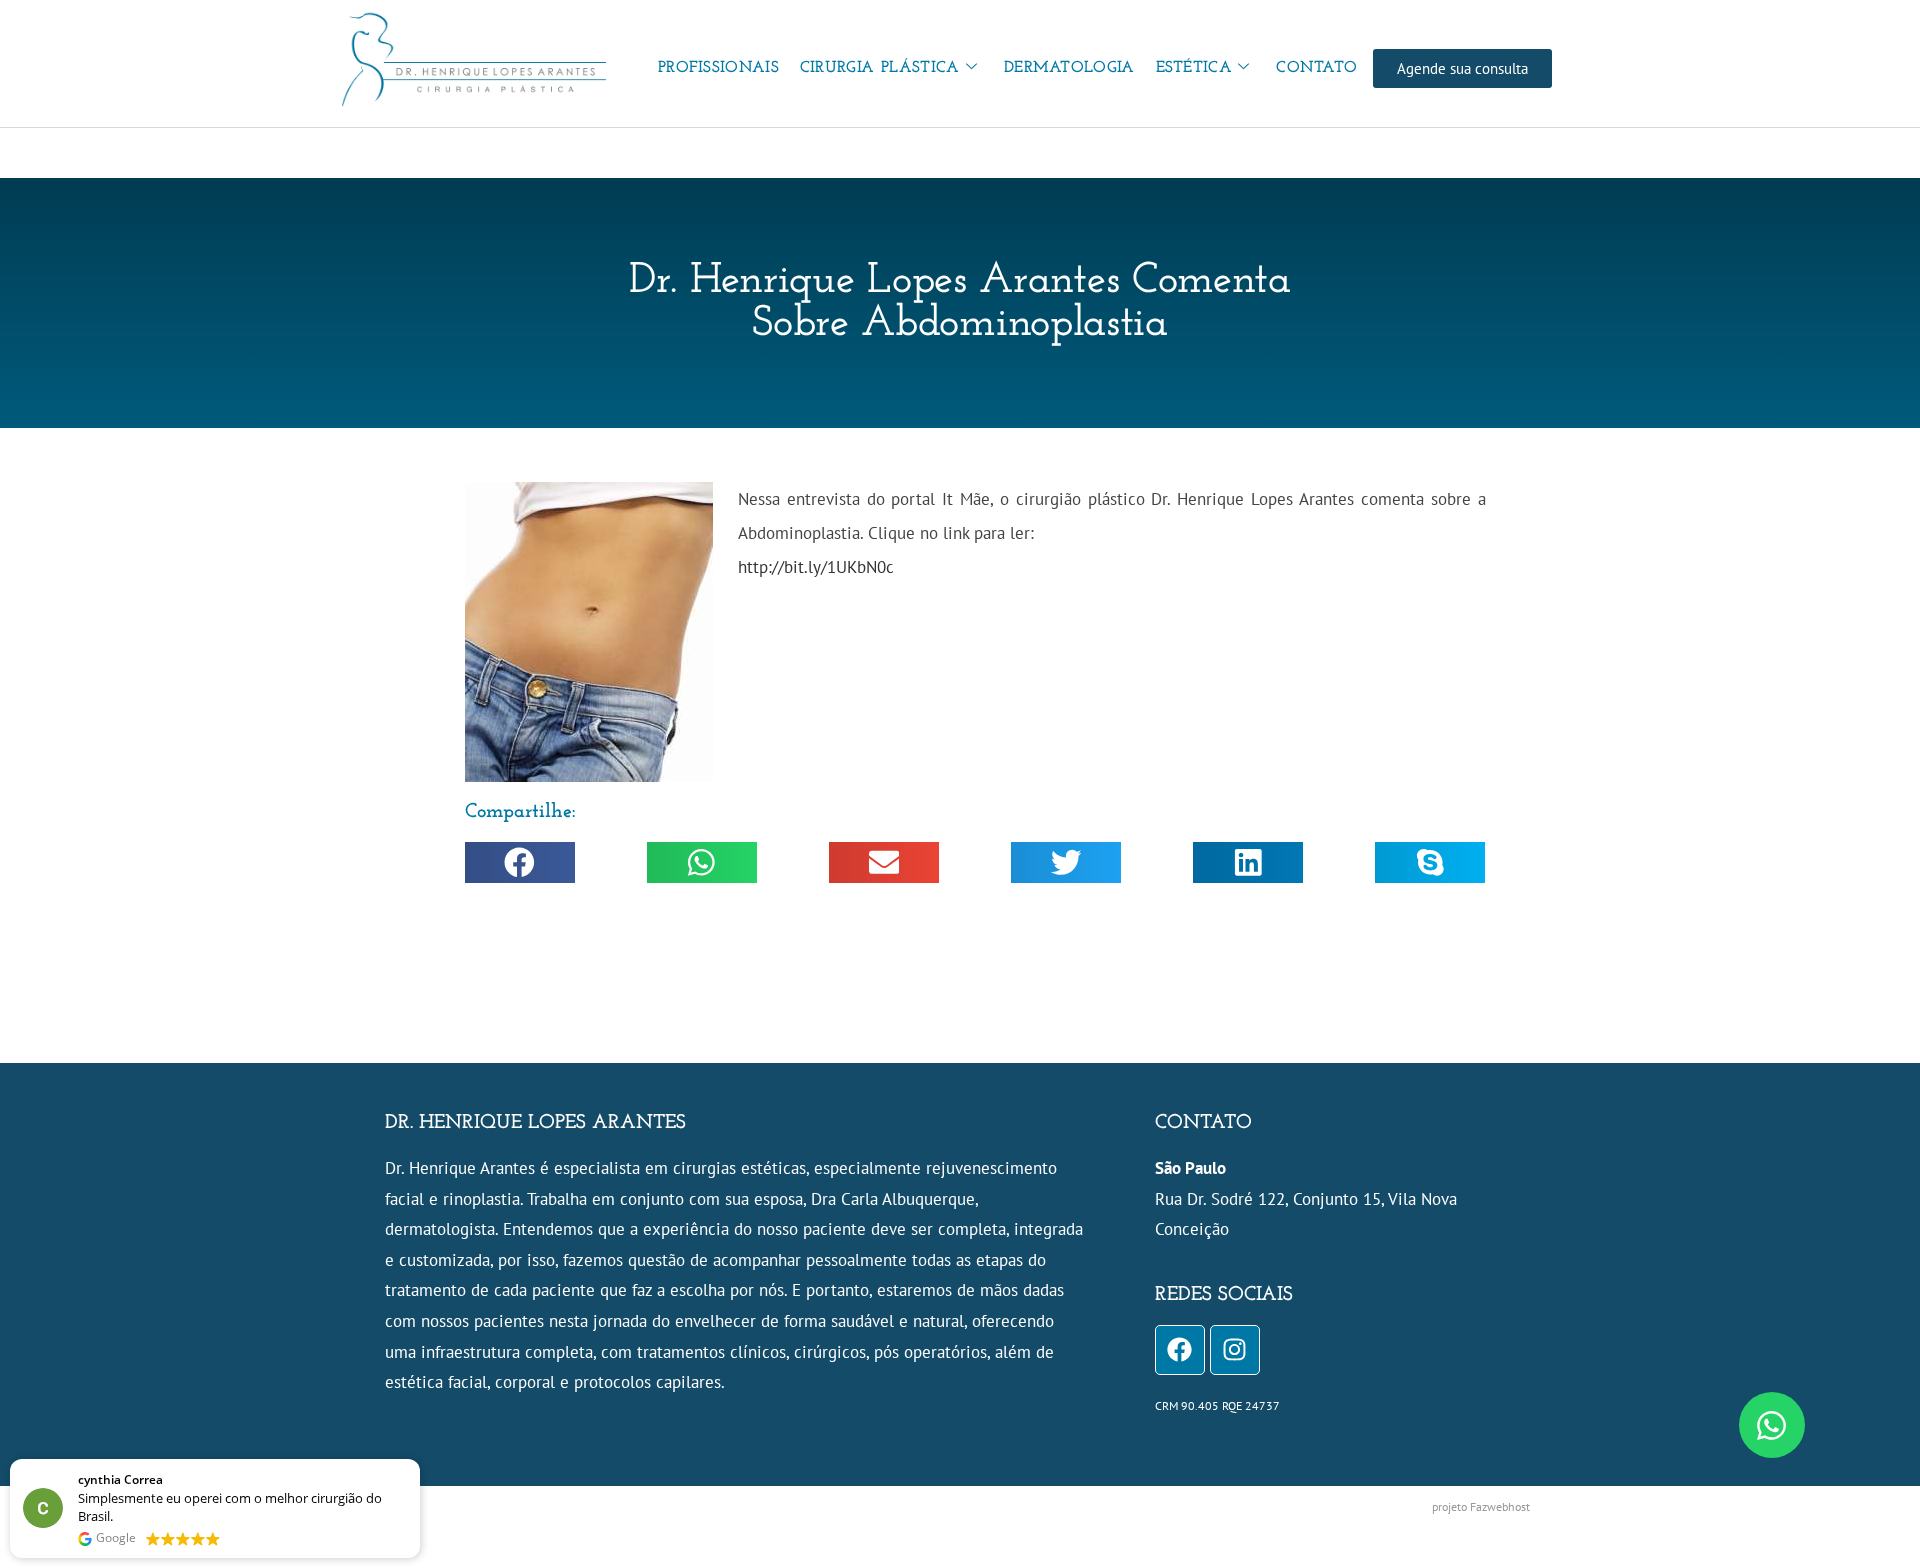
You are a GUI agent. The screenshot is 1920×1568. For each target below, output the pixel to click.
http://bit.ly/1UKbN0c (816, 567)
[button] (520, 862)
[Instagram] (1235, 1350)
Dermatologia (1069, 68)
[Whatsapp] (1772, 1425)
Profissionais (718, 68)
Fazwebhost (1500, 1506)
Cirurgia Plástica (880, 68)
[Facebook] (1180, 1350)
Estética (1194, 68)
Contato (1316, 68)
